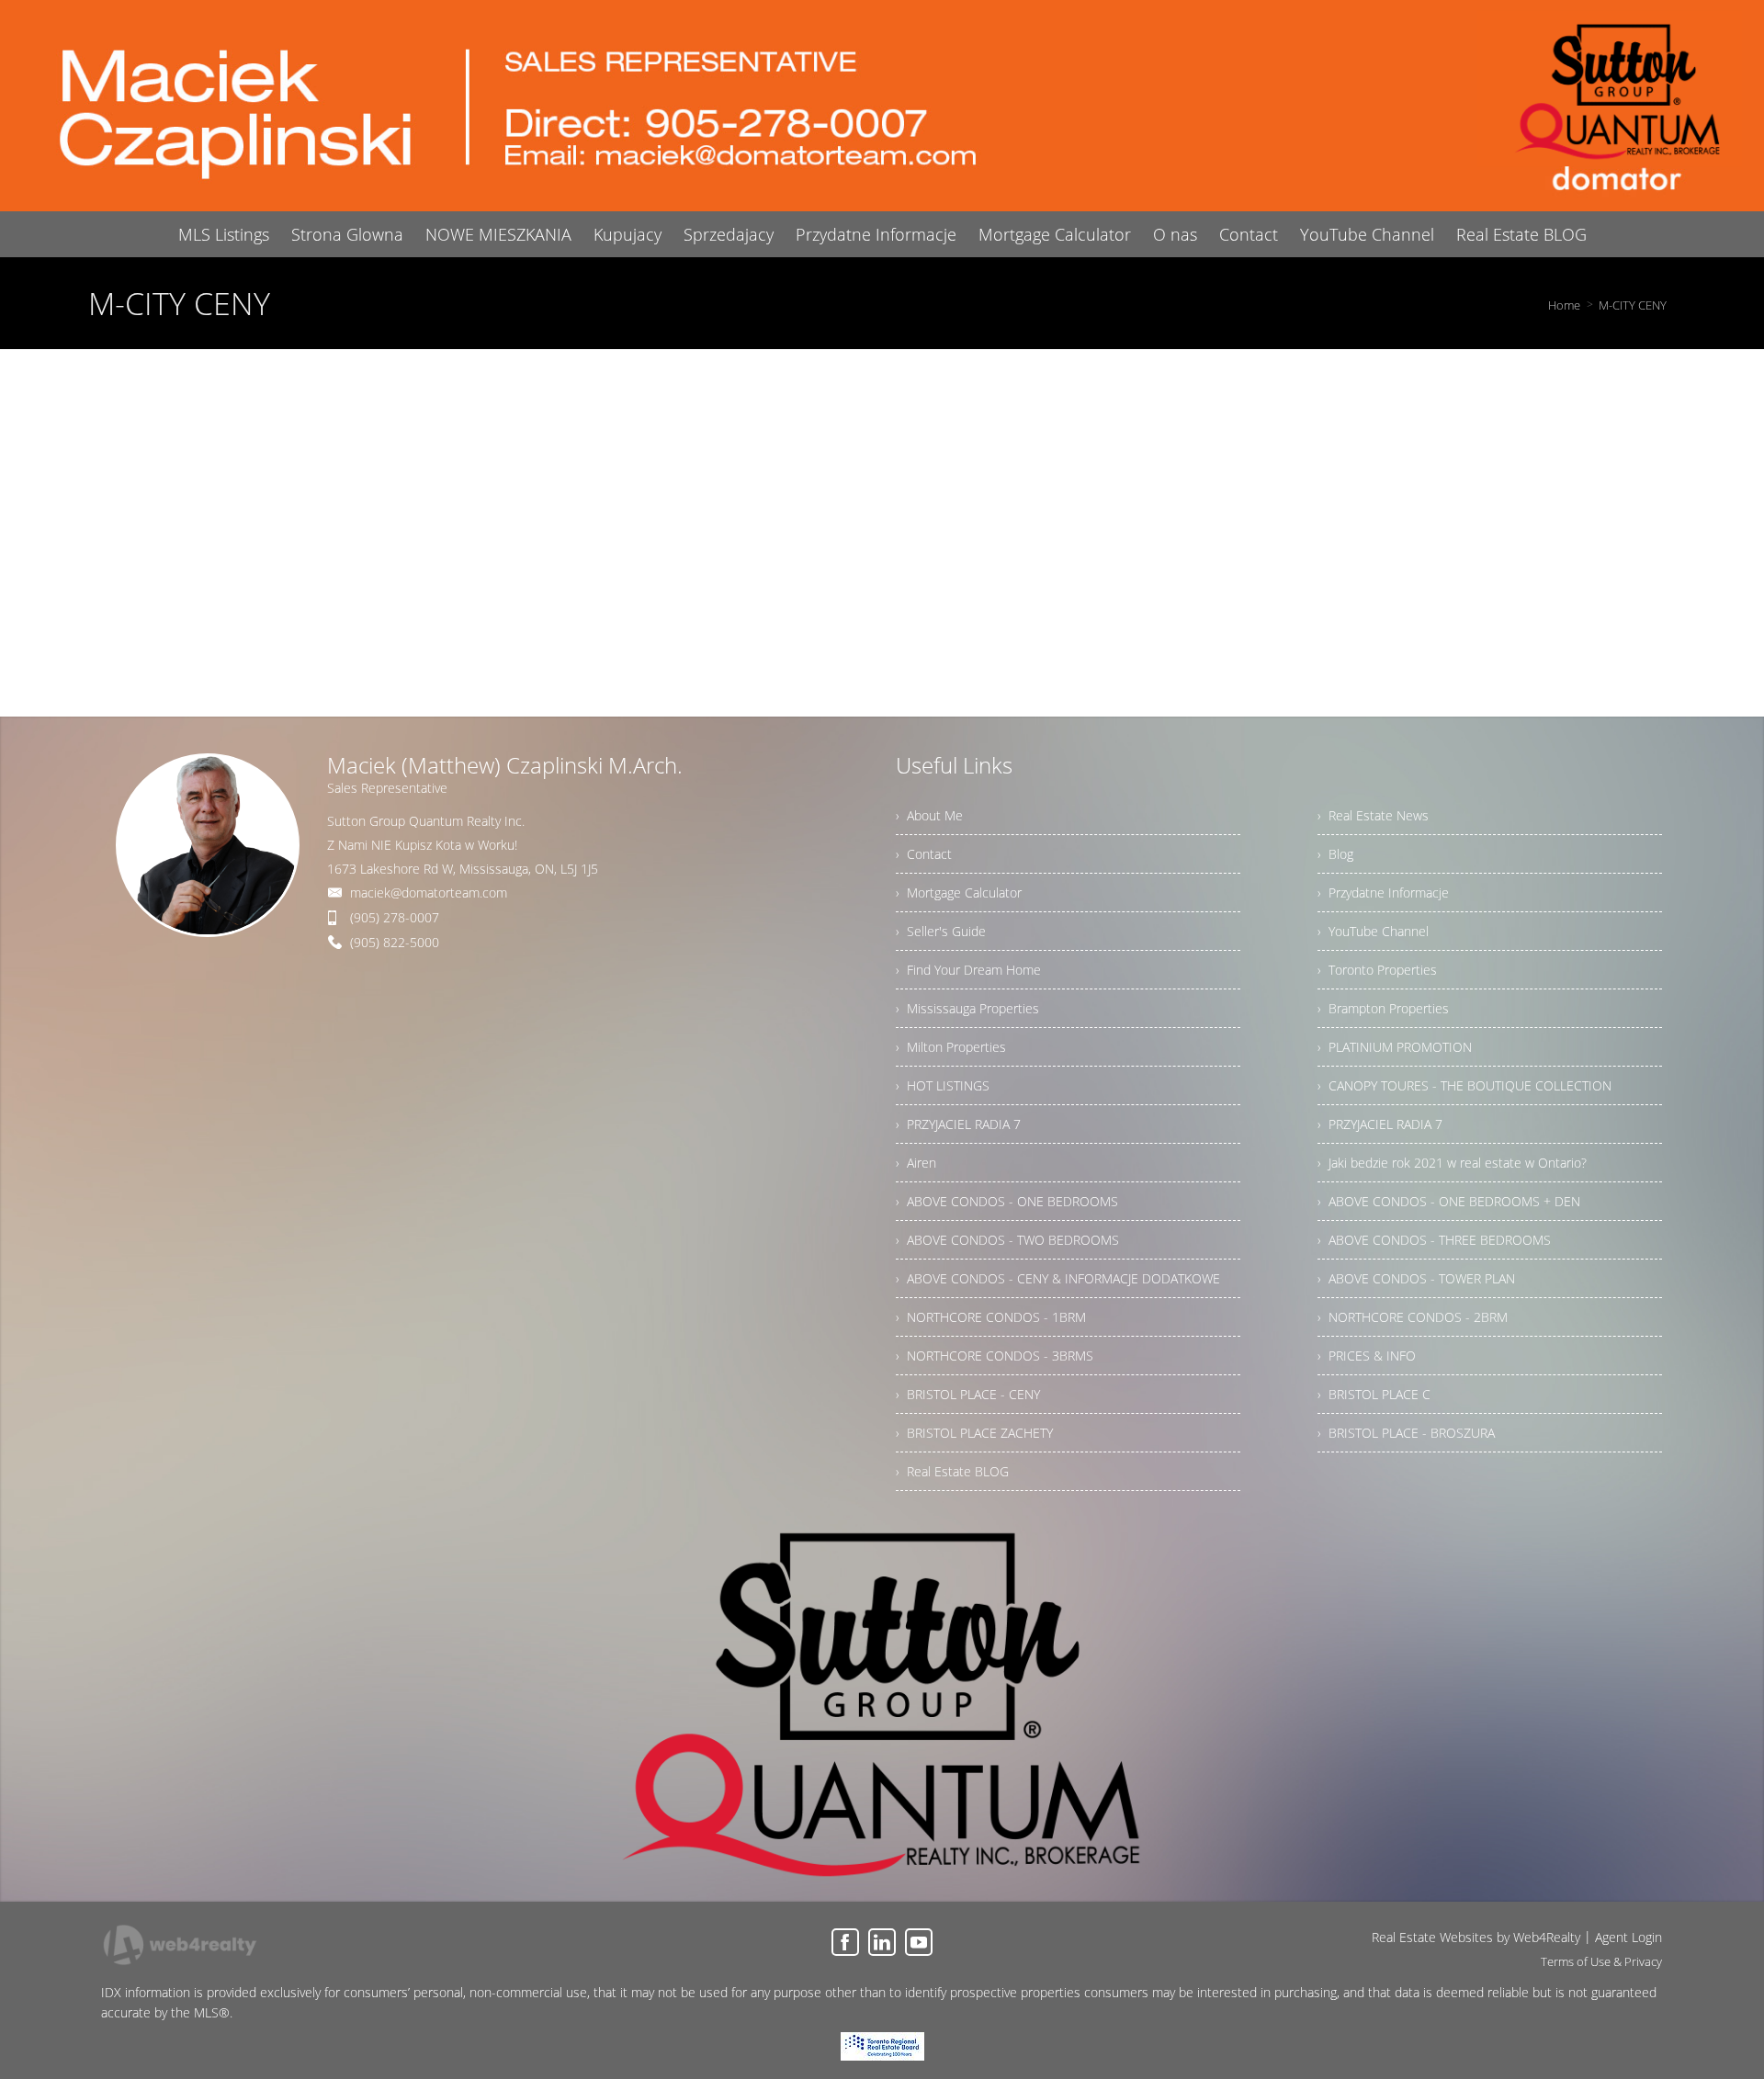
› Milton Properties (951, 1047)
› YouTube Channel (1373, 931)
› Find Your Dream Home (968, 970)
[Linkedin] (882, 1942)
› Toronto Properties (1377, 970)
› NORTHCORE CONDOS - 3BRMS (995, 1356)
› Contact (924, 854)
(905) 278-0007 (395, 917)
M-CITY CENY (1633, 305)
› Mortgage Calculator (959, 893)
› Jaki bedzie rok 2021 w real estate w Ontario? (1452, 1163)
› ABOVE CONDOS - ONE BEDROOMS (1007, 1201)
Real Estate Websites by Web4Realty (1476, 1937)
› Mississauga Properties (967, 1008)
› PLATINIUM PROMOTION (1395, 1047)
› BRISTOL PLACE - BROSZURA (1406, 1433)
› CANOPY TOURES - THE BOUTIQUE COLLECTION (1464, 1085)
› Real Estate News (1373, 815)
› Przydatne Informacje (1383, 893)
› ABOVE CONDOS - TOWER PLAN (1416, 1278)
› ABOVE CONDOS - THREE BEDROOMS (1434, 1240)
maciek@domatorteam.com (429, 893)
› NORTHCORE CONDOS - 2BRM (1413, 1317)
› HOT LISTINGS (943, 1085)
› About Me (929, 815)
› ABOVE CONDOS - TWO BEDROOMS (1007, 1240)
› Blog (1335, 854)
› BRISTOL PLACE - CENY (968, 1394)
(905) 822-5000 (395, 942)
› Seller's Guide (941, 931)
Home (1564, 305)
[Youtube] (919, 1942)
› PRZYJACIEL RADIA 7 (958, 1124)
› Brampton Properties (1383, 1008)
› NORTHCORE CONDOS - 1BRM (991, 1317)
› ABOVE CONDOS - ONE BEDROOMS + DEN (1449, 1201)
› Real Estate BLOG (952, 1471)
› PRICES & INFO (1367, 1356)
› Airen (916, 1163)
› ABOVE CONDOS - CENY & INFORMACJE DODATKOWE (1058, 1278)
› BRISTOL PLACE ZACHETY (974, 1433)
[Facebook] (845, 1942)
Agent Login (1628, 1937)
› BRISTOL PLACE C (1374, 1394)
